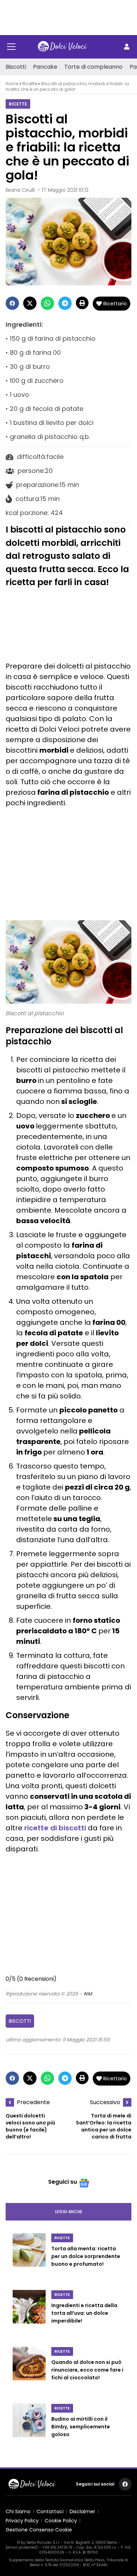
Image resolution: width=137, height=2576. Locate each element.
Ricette (30, 84)
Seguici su (63, 2182)
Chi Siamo (18, 2511)
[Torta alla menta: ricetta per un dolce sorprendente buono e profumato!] (29, 2257)
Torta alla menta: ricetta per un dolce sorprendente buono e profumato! (86, 2256)
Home (12, 84)
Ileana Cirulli (20, 190)
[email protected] (22, 2547)
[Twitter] (30, 303)
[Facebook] (12, 303)
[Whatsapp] (47, 303)
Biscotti (16, 67)
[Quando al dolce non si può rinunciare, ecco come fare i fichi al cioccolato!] (29, 2371)
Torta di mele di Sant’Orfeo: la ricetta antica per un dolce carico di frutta (104, 2126)
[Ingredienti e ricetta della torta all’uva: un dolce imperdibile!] (29, 2314)
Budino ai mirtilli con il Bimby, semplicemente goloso (81, 2427)
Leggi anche (69, 2212)
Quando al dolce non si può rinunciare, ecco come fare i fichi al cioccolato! (87, 2370)
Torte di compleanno (93, 67)
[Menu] (11, 47)
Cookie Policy (61, 2521)
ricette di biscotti (55, 1828)
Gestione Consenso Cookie (39, 2530)
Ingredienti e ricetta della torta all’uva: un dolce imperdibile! (84, 2313)
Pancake (45, 67)
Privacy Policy (22, 2521)
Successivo (105, 2102)
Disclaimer (82, 2511)
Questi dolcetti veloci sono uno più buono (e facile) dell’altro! (30, 2126)
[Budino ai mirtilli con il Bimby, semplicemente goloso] (29, 2428)
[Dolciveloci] (63, 47)
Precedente (33, 2102)
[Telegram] (65, 303)
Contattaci (50, 2511)
